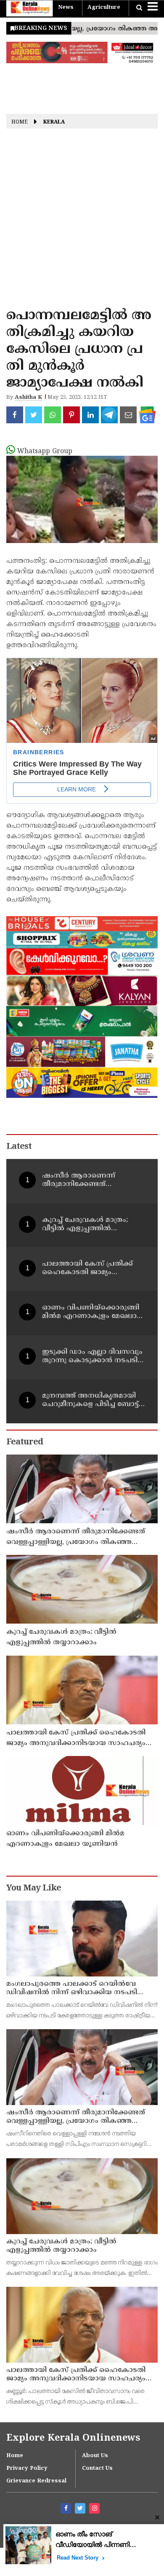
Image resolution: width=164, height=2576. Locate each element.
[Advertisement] (82, 221)
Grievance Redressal (36, 2481)
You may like (34, 1889)
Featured (25, 1443)
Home (20, 123)
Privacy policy (27, 2468)
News (66, 8)
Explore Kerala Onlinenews (73, 2438)
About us (95, 2456)
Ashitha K (28, 398)
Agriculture (104, 8)
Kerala (54, 123)
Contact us (97, 2468)
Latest (19, 1147)
